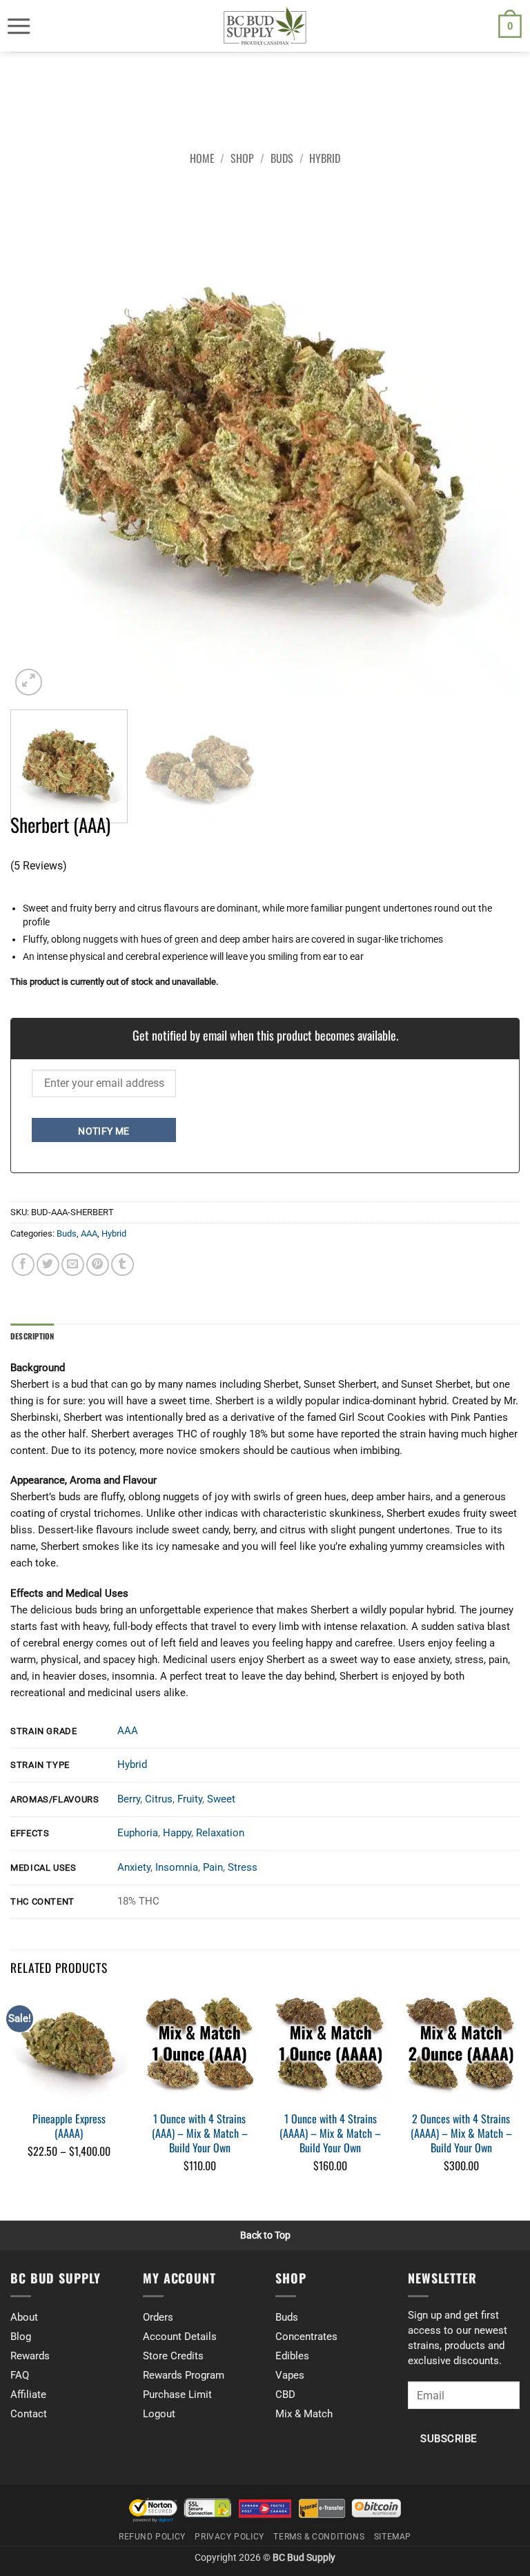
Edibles (292, 2356)
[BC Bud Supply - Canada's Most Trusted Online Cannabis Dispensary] (265, 26)
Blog (21, 2337)
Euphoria (138, 1833)
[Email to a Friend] (73, 1265)
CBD (285, 2395)
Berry (129, 1799)
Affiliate (28, 2395)
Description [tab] (32, 1336)
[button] (19, 26)
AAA (89, 1233)
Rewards (30, 2356)
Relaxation (220, 1833)
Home (202, 158)
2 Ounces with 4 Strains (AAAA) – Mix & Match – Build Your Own (461, 2133)
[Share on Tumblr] (122, 1265)
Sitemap (393, 2537)
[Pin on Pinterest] (98, 1265)
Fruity (190, 1799)
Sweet (221, 1799)
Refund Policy (152, 2537)
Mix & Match (304, 2414)
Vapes (290, 2375)
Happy (177, 1833)
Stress (243, 1867)
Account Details (180, 2337)
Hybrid (325, 158)
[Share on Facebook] (23, 1265)
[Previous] (38, 444)
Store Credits (173, 2356)
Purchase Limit (177, 2395)
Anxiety (134, 1867)
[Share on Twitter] (48, 1265)
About (24, 2317)
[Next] (492, 444)
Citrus (159, 1799)
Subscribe (449, 2439)
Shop (242, 158)
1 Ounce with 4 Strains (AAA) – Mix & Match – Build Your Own (200, 2133)
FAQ (20, 2375)
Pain (213, 1867)
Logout (159, 2414)
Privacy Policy (229, 2537)
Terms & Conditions (319, 2537)
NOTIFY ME (104, 1131)
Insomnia (177, 1867)
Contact (29, 2414)
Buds (282, 158)
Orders (158, 2317)
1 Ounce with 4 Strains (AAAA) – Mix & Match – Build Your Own (330, 2133)
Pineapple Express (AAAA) (69, 2126)
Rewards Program (184, 2375)
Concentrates (306, 2337)
